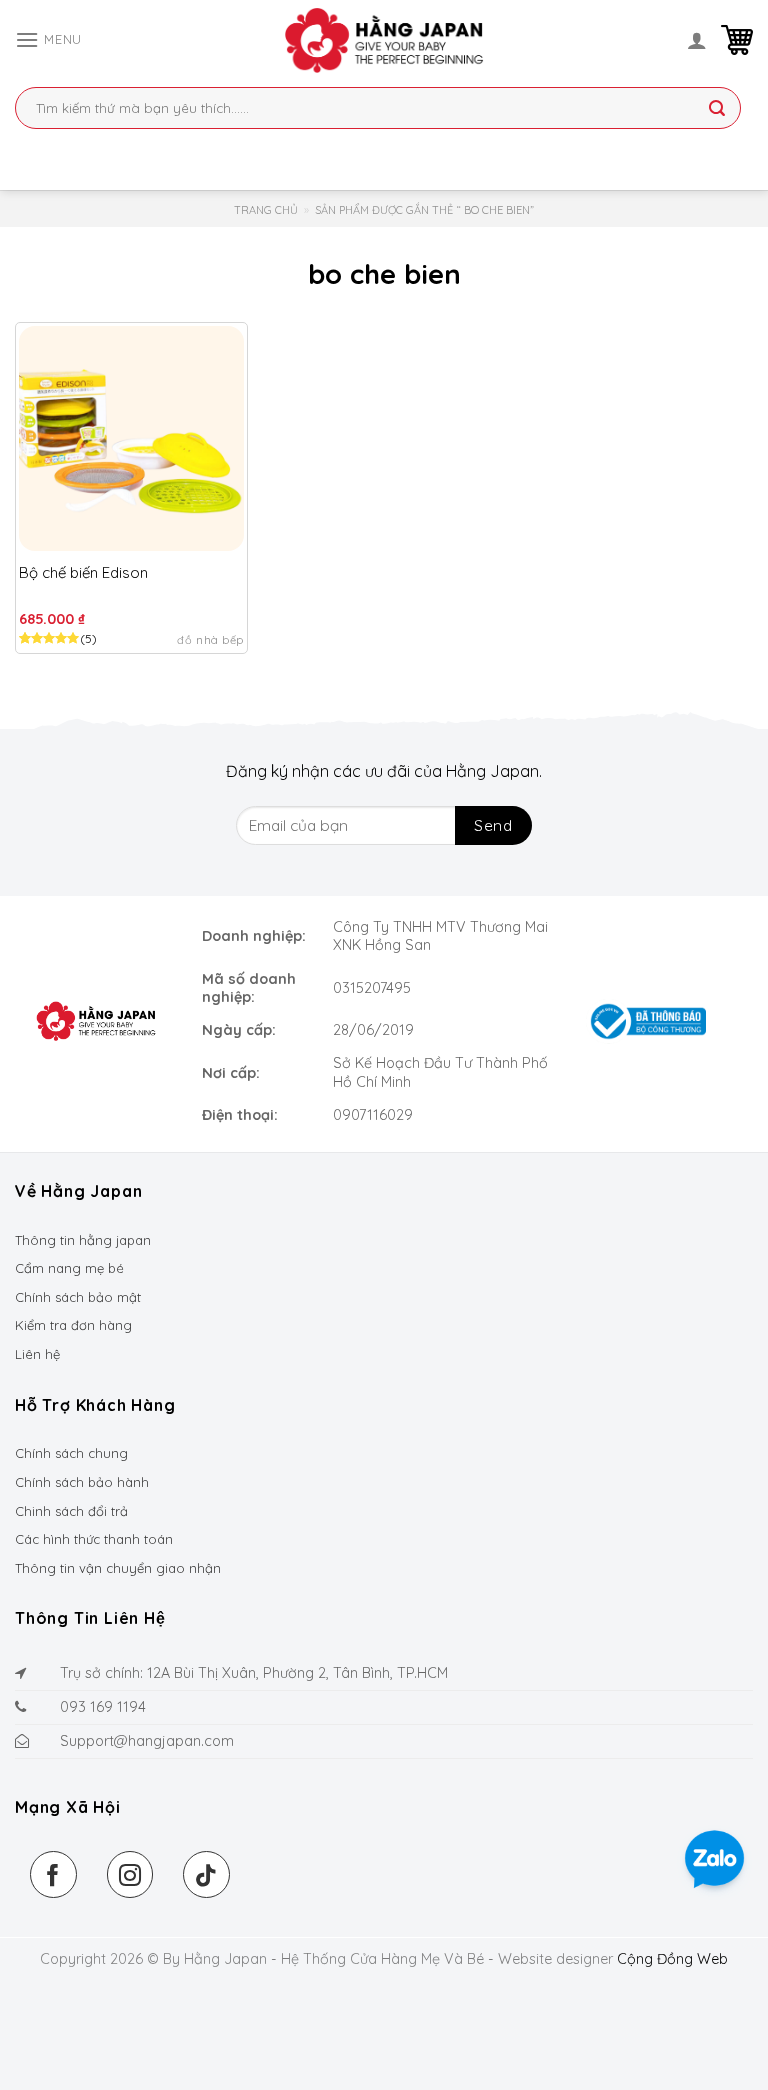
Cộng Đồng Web (672, 1959)
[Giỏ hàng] (737, 40)
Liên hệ (37, 1354)
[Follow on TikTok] (206, 1874)
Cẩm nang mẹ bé (69, 1268)
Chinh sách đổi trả (71, 1511)
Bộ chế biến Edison (83, 572)
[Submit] (717, 110)
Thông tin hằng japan (83, 1240)
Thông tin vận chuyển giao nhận (118, 1568)
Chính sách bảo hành (82, 1482)
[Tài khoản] (697, 40)
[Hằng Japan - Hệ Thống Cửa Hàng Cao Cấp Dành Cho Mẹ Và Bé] (384, 40)
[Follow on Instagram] (130, 1874)
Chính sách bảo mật (78, 1297)
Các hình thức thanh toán (94, 1539)
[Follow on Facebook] (53, 1874)
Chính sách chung (71, 1453)
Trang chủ (266, 210)
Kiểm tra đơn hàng (73, 1325)
